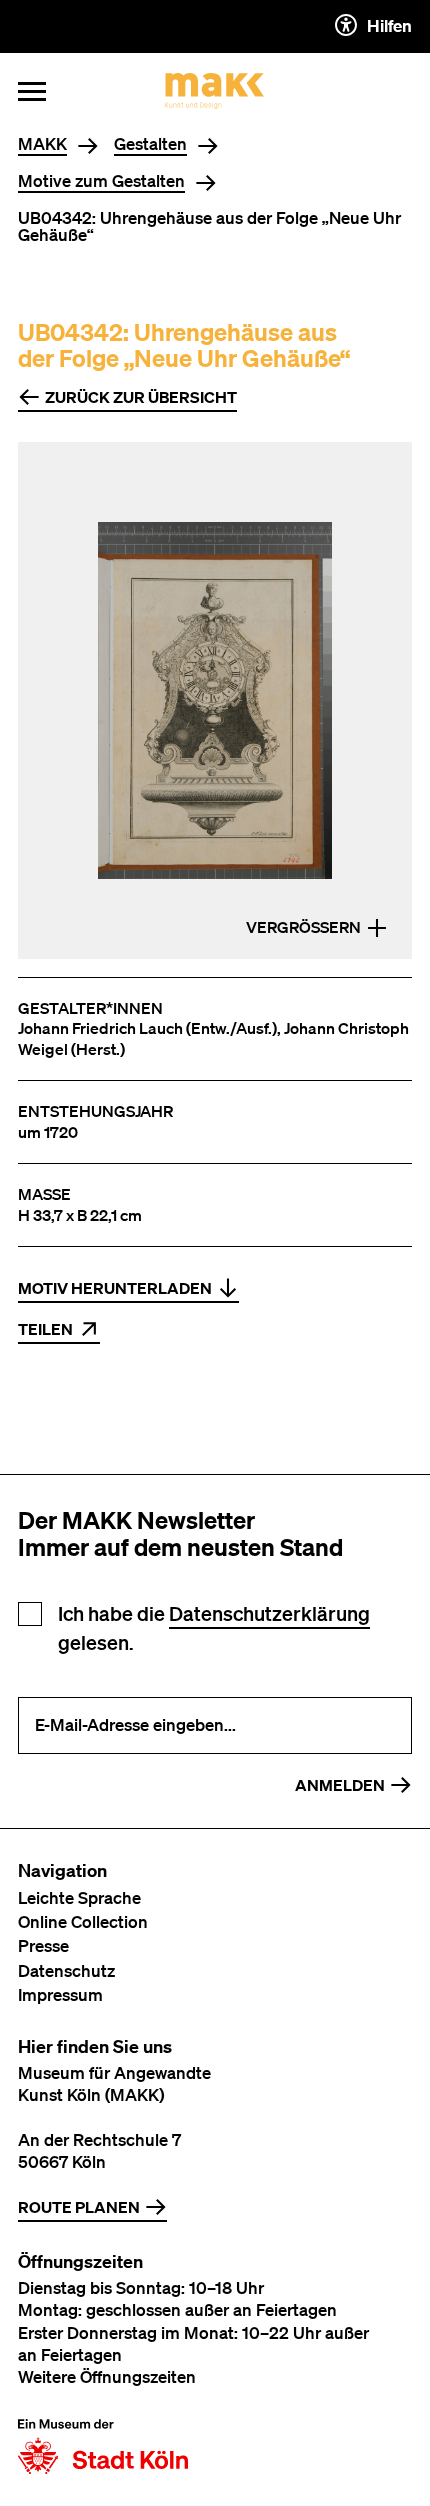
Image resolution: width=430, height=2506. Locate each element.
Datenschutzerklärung (269, 1613)
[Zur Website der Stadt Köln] (103, 2447)
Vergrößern (303, 927)
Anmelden (340, 1785)
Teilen (45, 1329)
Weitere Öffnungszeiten (107, 2376)
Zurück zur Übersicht (141, 397)
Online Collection (83, 1921)
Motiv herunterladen (115, 1288)
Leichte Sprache (79, 1897)
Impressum (60, 1994)
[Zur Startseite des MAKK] (215, 91)
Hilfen (389, 25)
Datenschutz (66, 1970)
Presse (43, 1945)
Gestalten (150, 144)
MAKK (42, 144)
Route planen (79, 2207)
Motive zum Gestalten (101, 181)
